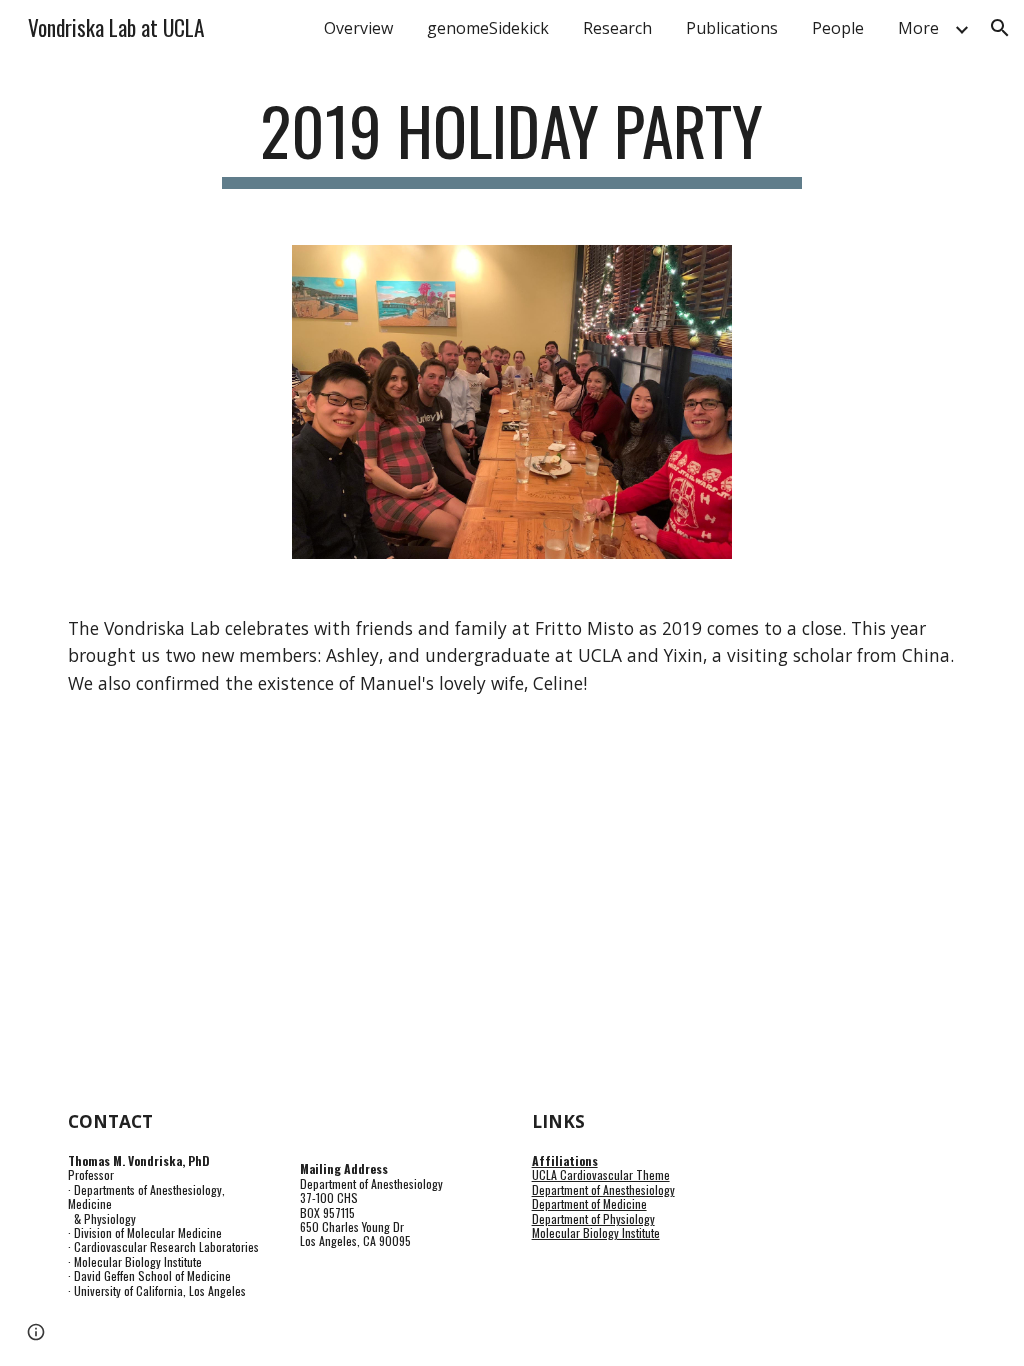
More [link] (918, 28)
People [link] (838, 28)
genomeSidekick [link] (488, 28)
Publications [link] (732, 28)
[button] (1000, 28)
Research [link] (617, 28)
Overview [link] (358, 28)
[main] (511, 140)
